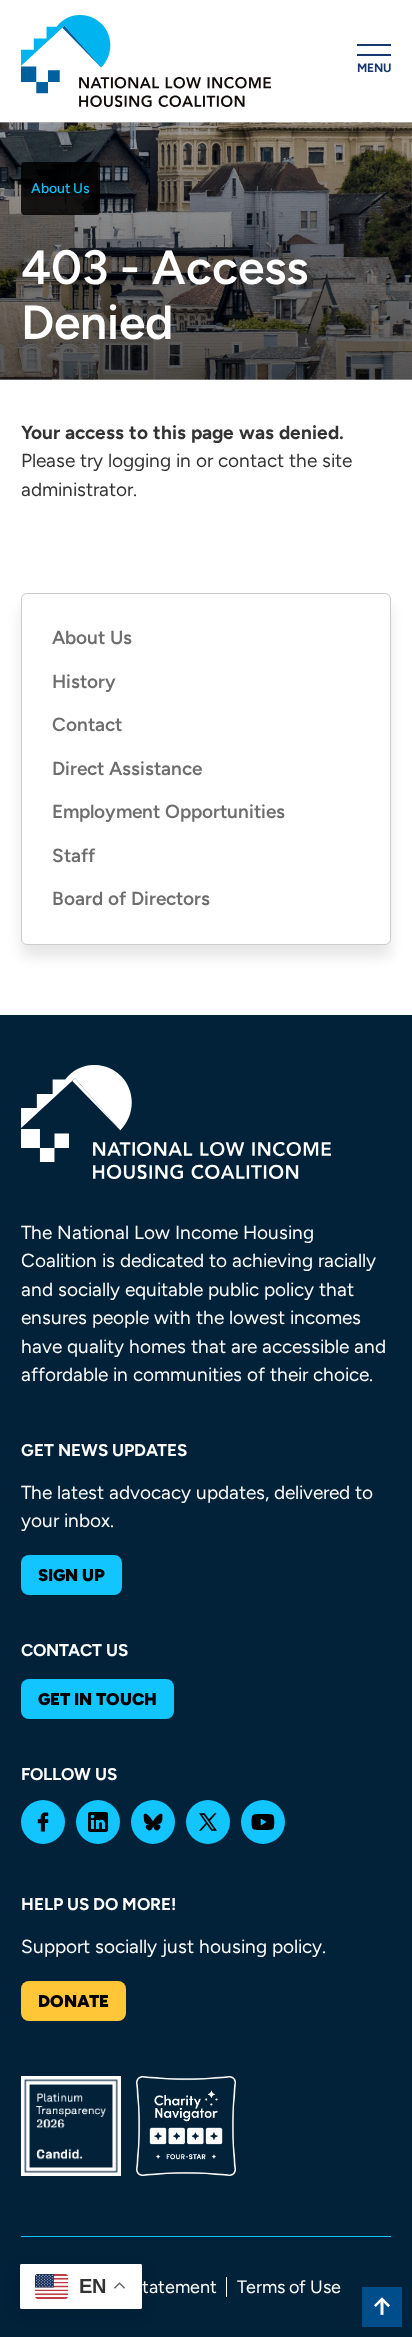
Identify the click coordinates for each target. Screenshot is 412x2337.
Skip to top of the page (382, 2307)
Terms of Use (289, 2287)
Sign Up (71, 1575)
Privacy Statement (143, 2287)
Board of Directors (131, 898)
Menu (374, 68)
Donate (73, 2001)
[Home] (146, 61)
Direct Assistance (127, 768)
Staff (73, 855)
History (84, 681)
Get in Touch (97, 1699)
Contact (87, 724)
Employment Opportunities (168, 811)
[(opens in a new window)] (43, 1822)
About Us (60, 188)
